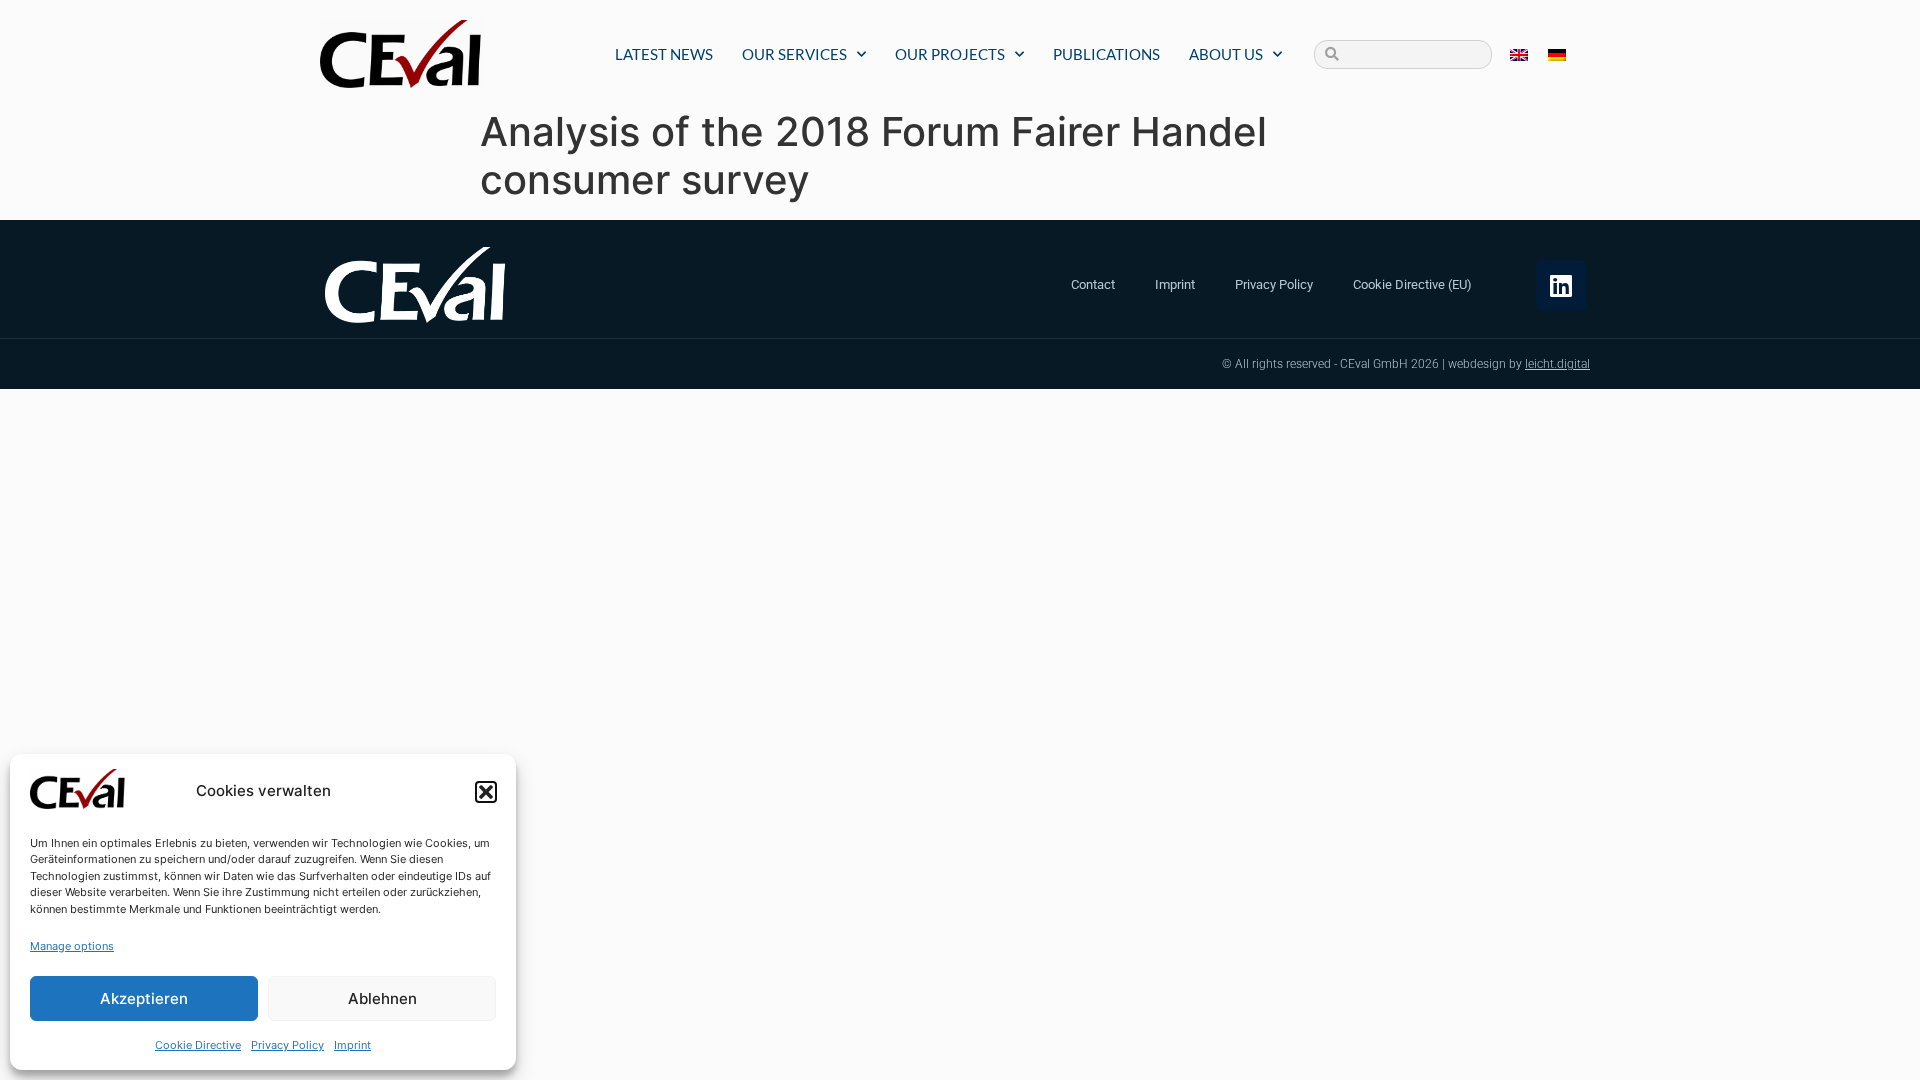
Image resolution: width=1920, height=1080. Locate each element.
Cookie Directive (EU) (1412, 284)
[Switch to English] (1519, 54)
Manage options (72, 946)
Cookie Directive (198, 1045)
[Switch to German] (1557, 54)
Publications (1106, 54)
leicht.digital (1557, 364)
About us (1226, 54)
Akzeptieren (144, 998)
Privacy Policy (287, 1045)
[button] (486, 792)
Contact (1093, 284)
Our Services (794, 54)
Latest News (664, 54)
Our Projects (950, 54)
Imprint (352, 1045)
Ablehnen (382, 998)
